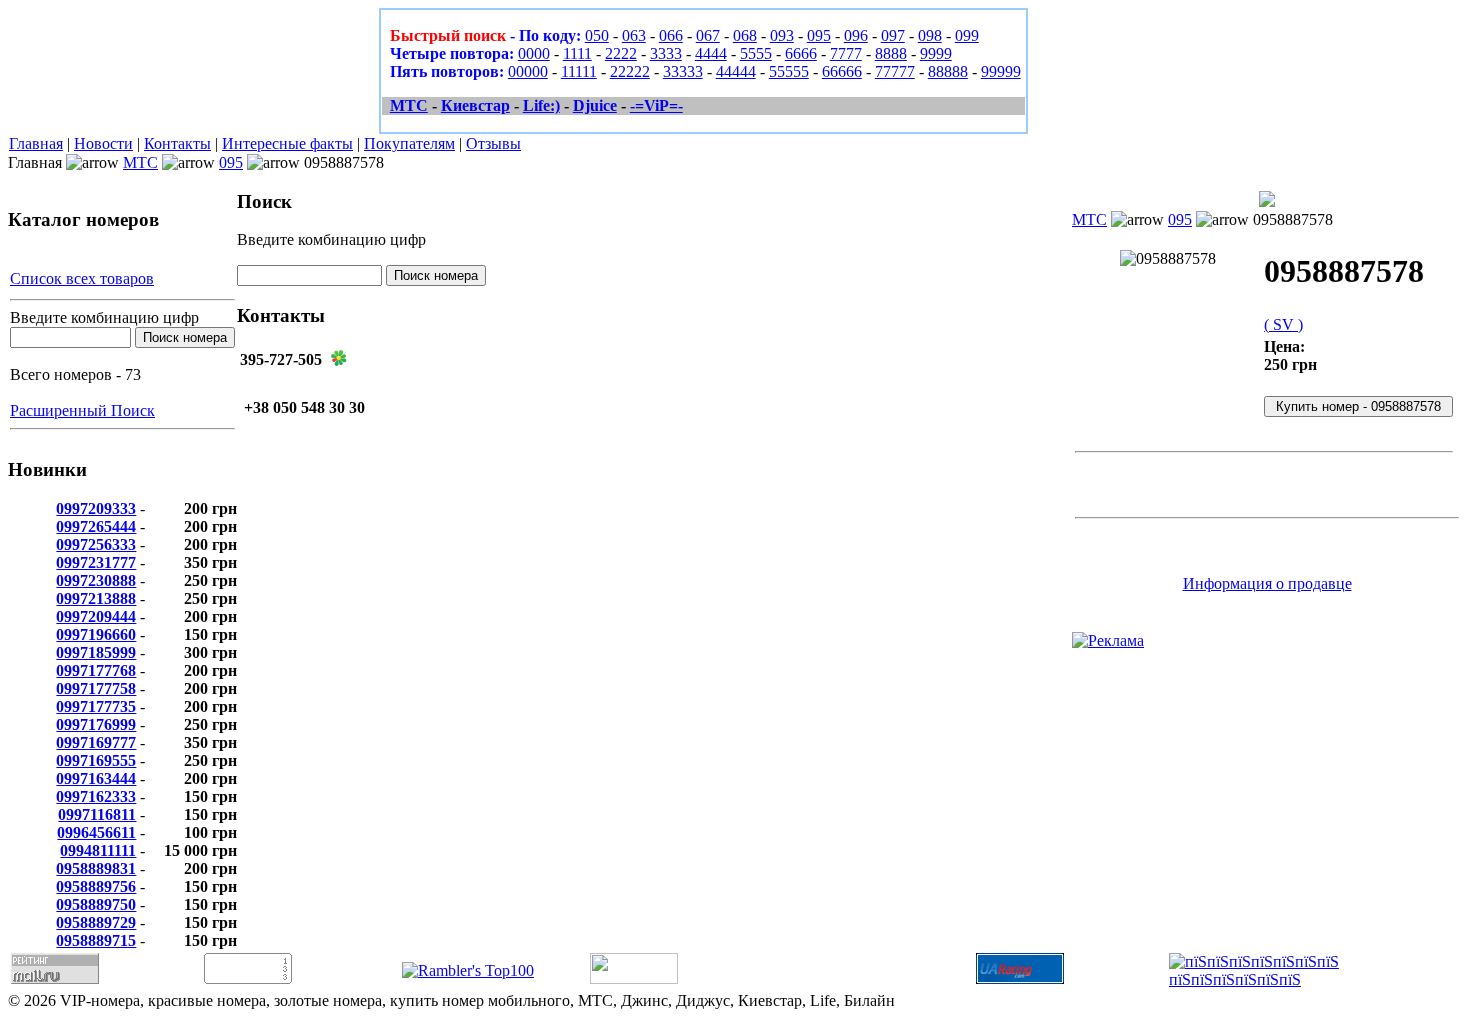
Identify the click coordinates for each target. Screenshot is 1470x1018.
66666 (842, 71)
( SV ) (1283, 324)
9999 (936, 53)
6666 (801, 53)
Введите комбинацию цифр (104, 317)
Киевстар (475, 105)
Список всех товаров (82, 278)
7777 (846, 53)
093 (782, 35)
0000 (534, 53)
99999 (1001, 71)
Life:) (541, 105)
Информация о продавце (1267, 583)
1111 (577, 53)
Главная (36, 143)
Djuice (595, 105)
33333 (683, 71)
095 (819, 35)
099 (967, 35)
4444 (711, 53)
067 (708, 35)
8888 (891, 53)
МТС (409, 105)
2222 (621, 53)
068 (745, 35)
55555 (789, 71)
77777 (895, 71)
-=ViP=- (656, 105)
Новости (103, 143)
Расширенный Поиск (82, 410)
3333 (666, 53)
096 (856, 35)
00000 (528, 71)
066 (671, 35)
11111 (579, 71)
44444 (736, 71)
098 (930, 35)
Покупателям (409, 143)
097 (893, 35)
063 (634, 35)
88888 (948, 71)
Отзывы (493, 143)
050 (597, 35)
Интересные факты (287, 143)
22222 (630, 71)
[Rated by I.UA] (634, 978)
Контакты (177, 143)
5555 (756, 53)
